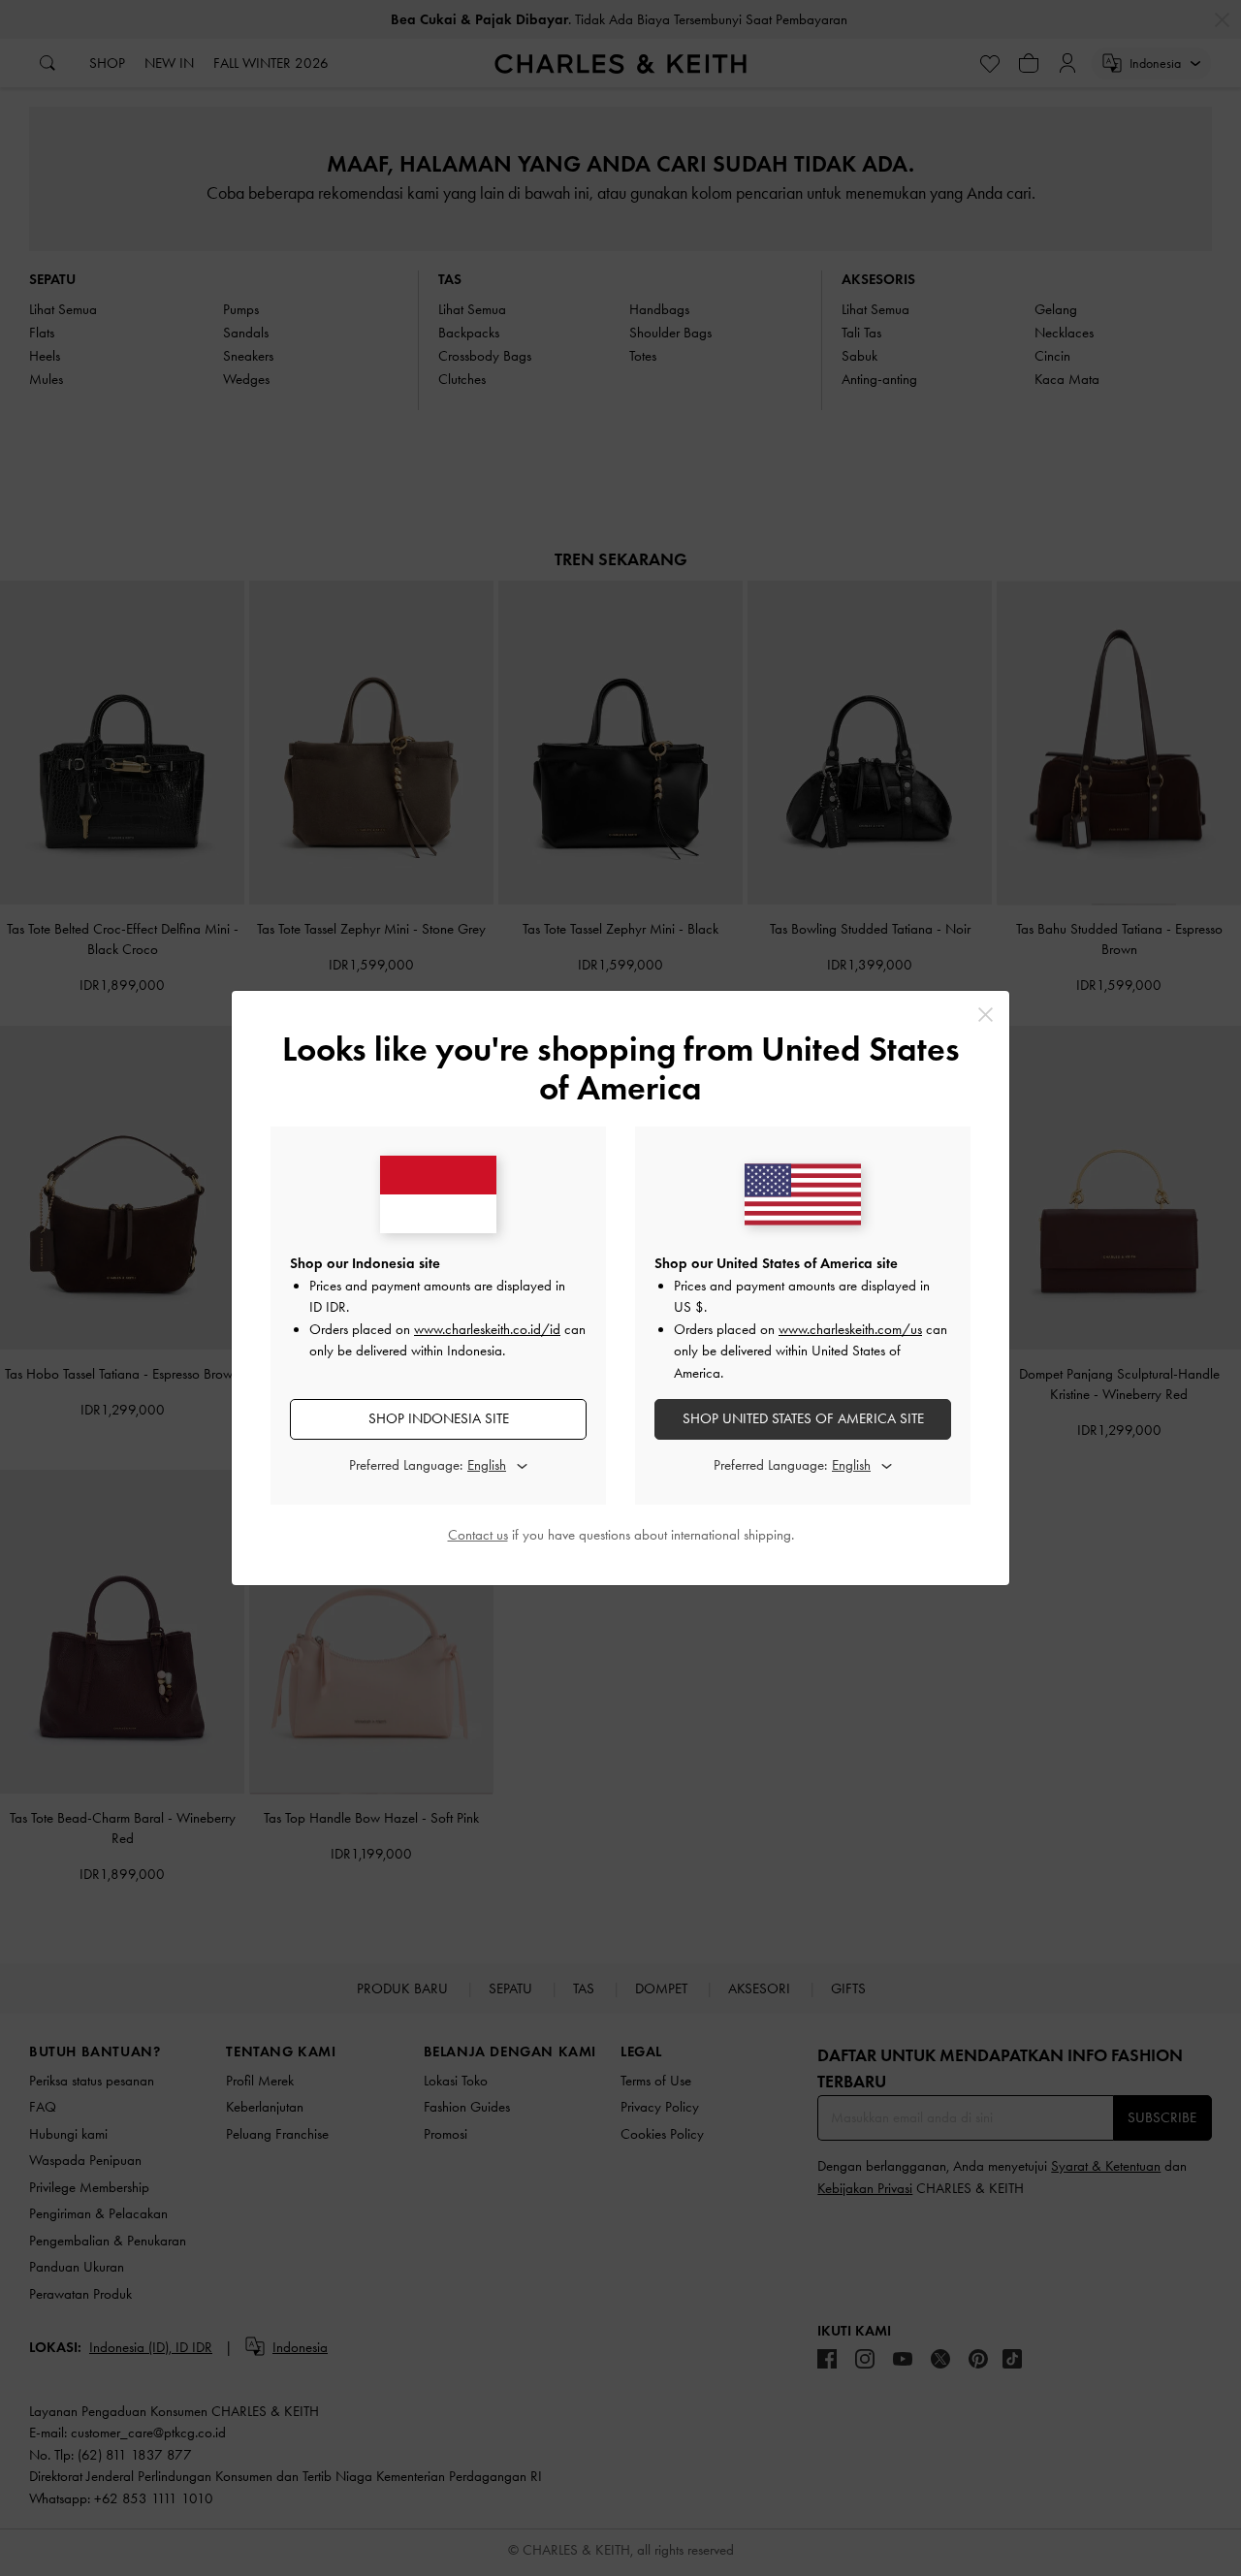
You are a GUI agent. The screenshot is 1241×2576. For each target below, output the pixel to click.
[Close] (986, 1015)
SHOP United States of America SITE (803, 1418)
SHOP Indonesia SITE (439, 1418)
